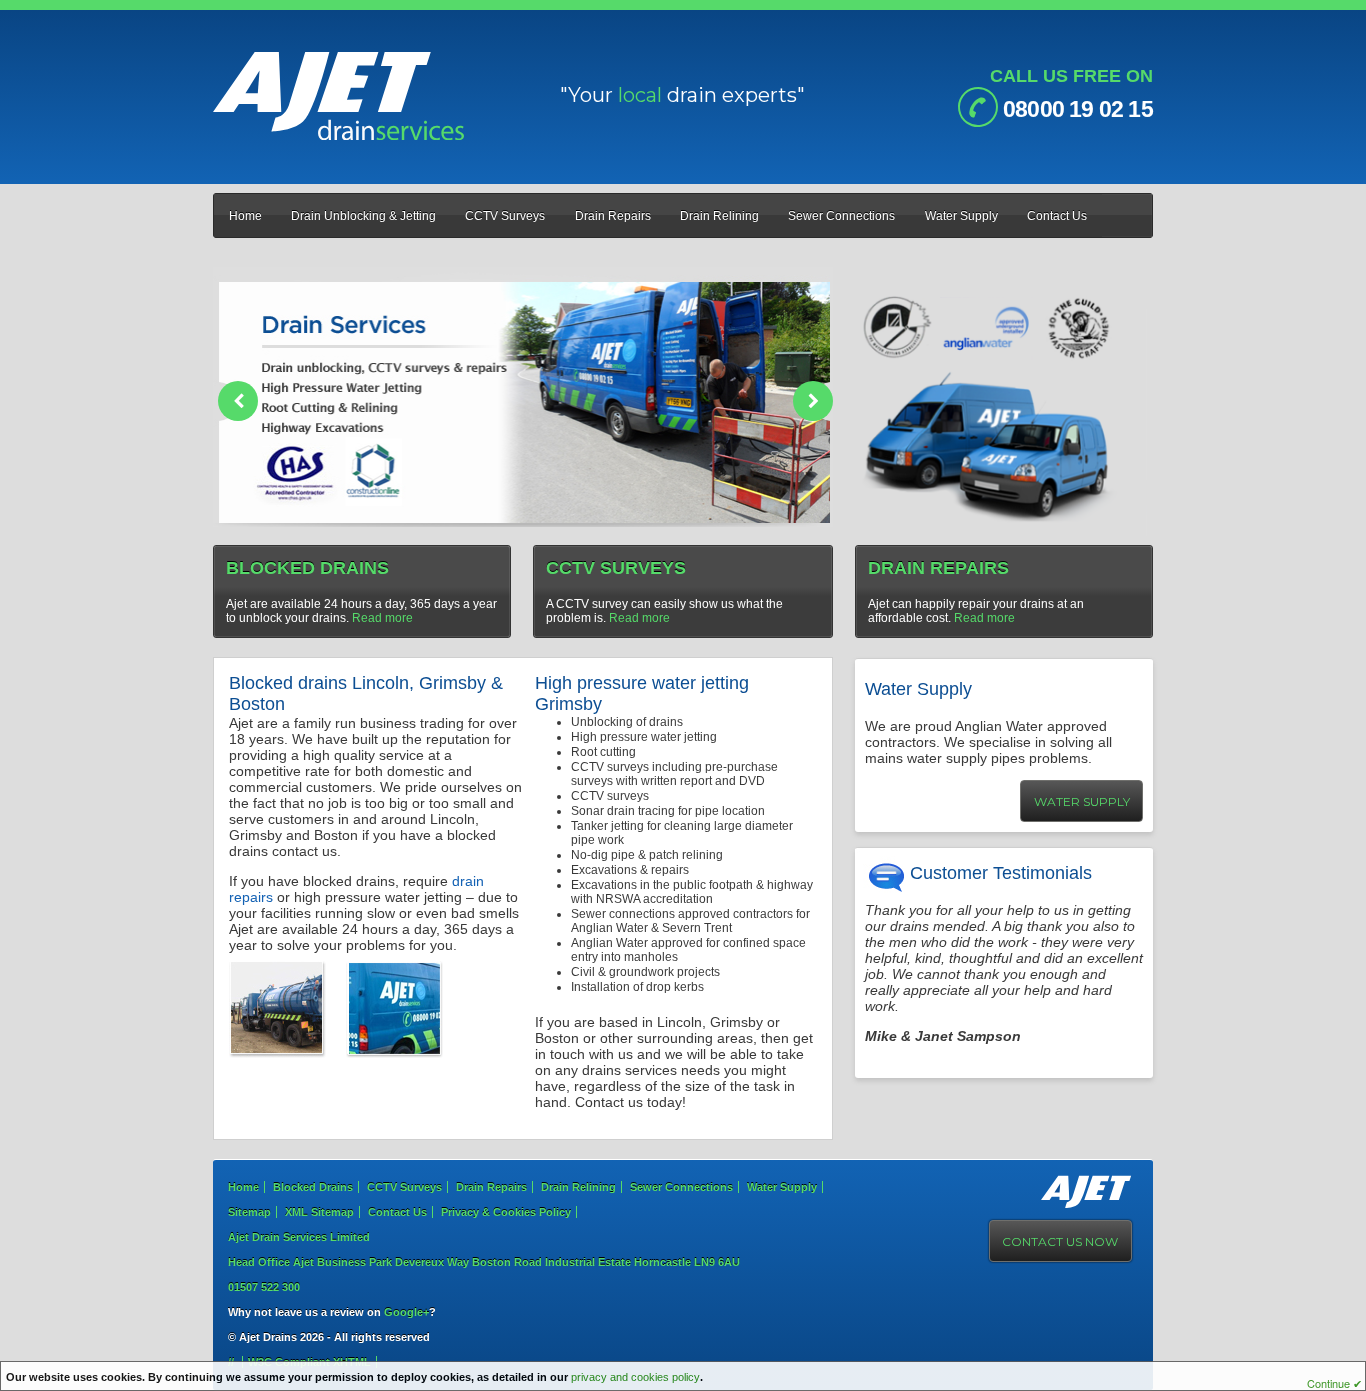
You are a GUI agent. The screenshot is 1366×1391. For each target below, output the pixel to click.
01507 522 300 (264, 1287)
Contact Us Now (1060, 1241)
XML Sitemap (319, 1212)
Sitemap (249, 1212)
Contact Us (1057, 216)
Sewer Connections (841, 216)
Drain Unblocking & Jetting (363, 216)
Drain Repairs (613, 216)
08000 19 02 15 (1075, 109)
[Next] (813, 401)
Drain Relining (719, 216)
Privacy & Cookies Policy (506, 1212)
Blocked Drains (313, 1187)
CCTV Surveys (505, 216)
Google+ (406, 1312)
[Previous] (238, 401)
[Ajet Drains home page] (338, 136)
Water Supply (961, 216)
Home (245, 216)
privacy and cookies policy (635, 1377)
